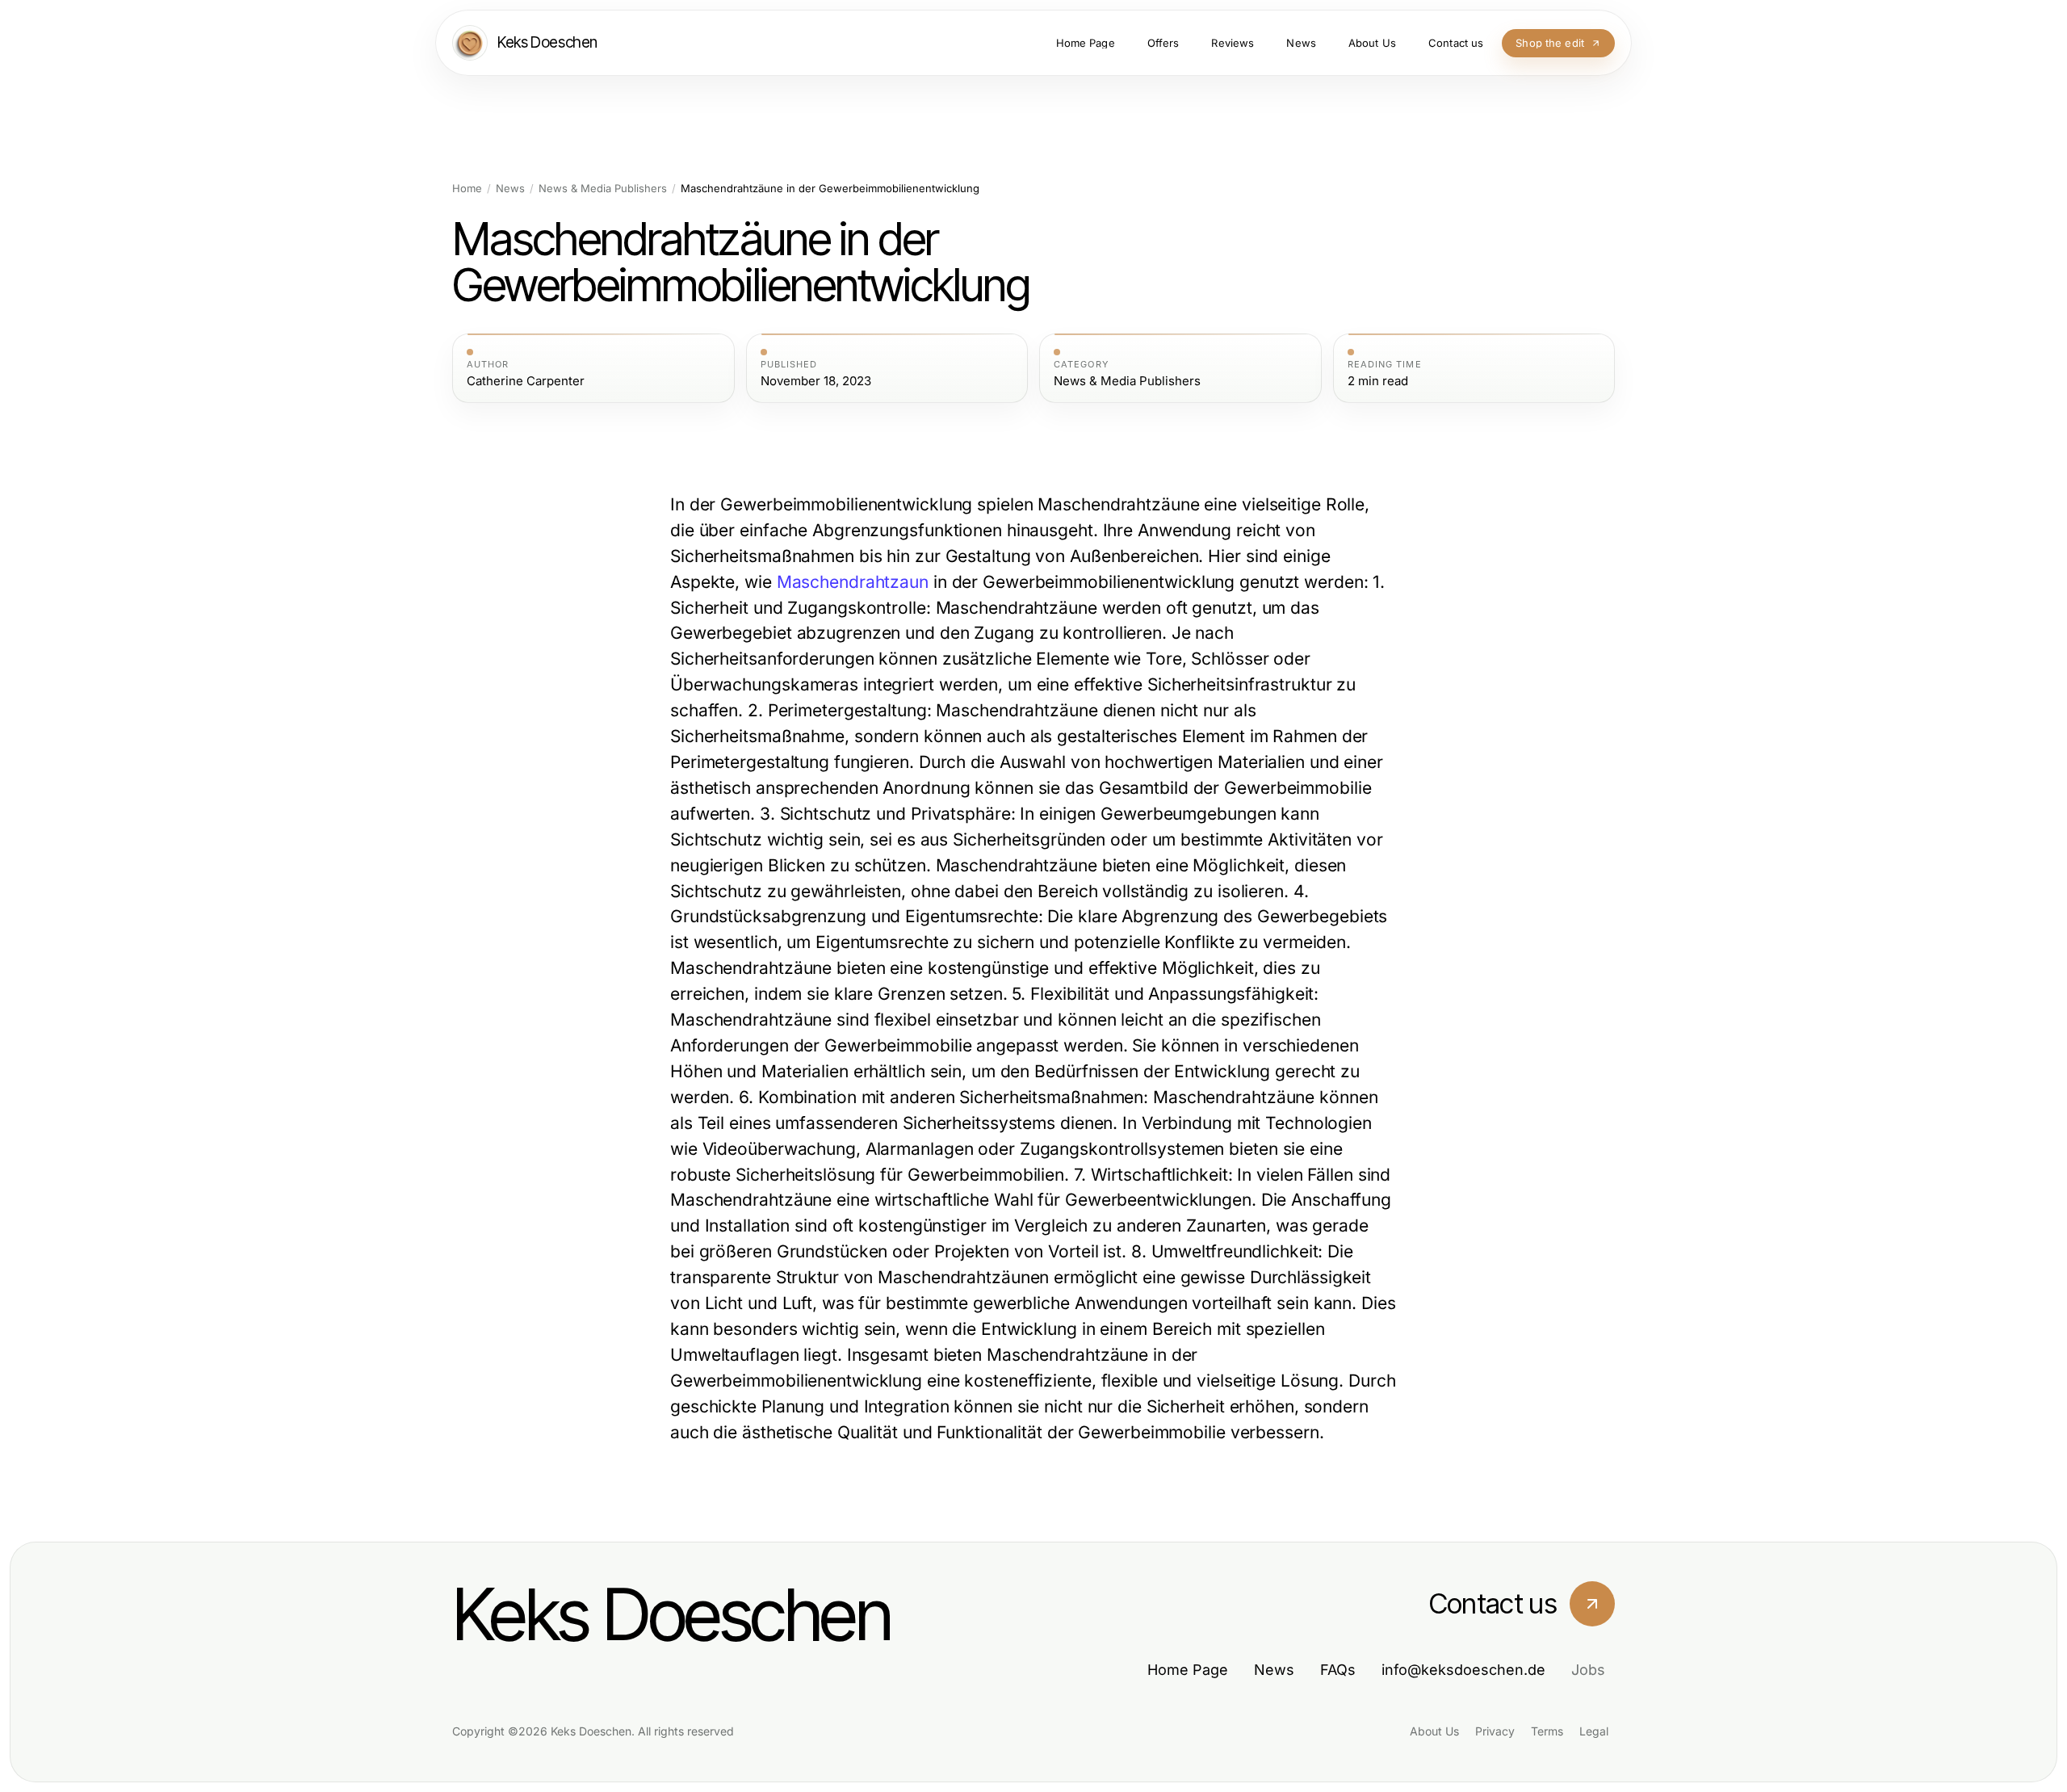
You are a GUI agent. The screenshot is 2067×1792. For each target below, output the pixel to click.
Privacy (1495, 1731)
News (510, 189)
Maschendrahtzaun (853, 582)
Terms (1547, 1731)
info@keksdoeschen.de (1463, 1670)
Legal (1594, 1731)
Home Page (1188, 1670)
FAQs (1338, 1670)
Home (467, 189)
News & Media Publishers (603, 189)
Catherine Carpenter (526, 381)
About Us (1434, 1731)
